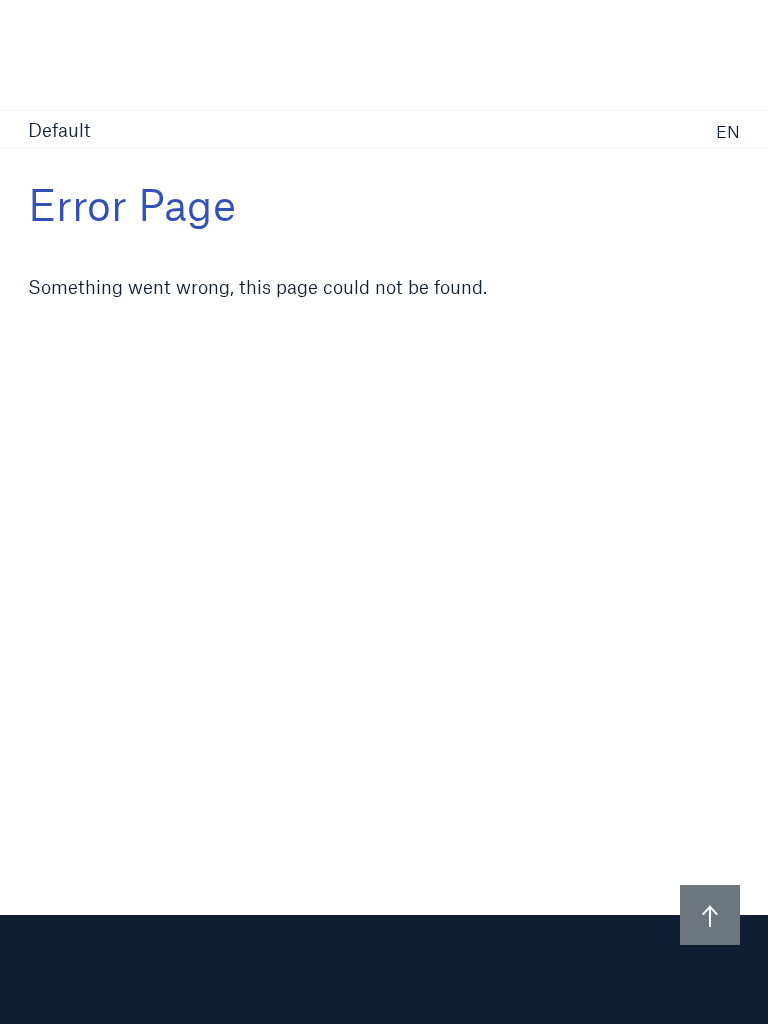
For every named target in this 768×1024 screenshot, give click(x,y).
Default (59, 131)
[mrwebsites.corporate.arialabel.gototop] (710, 915)
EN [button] (728, 131)
